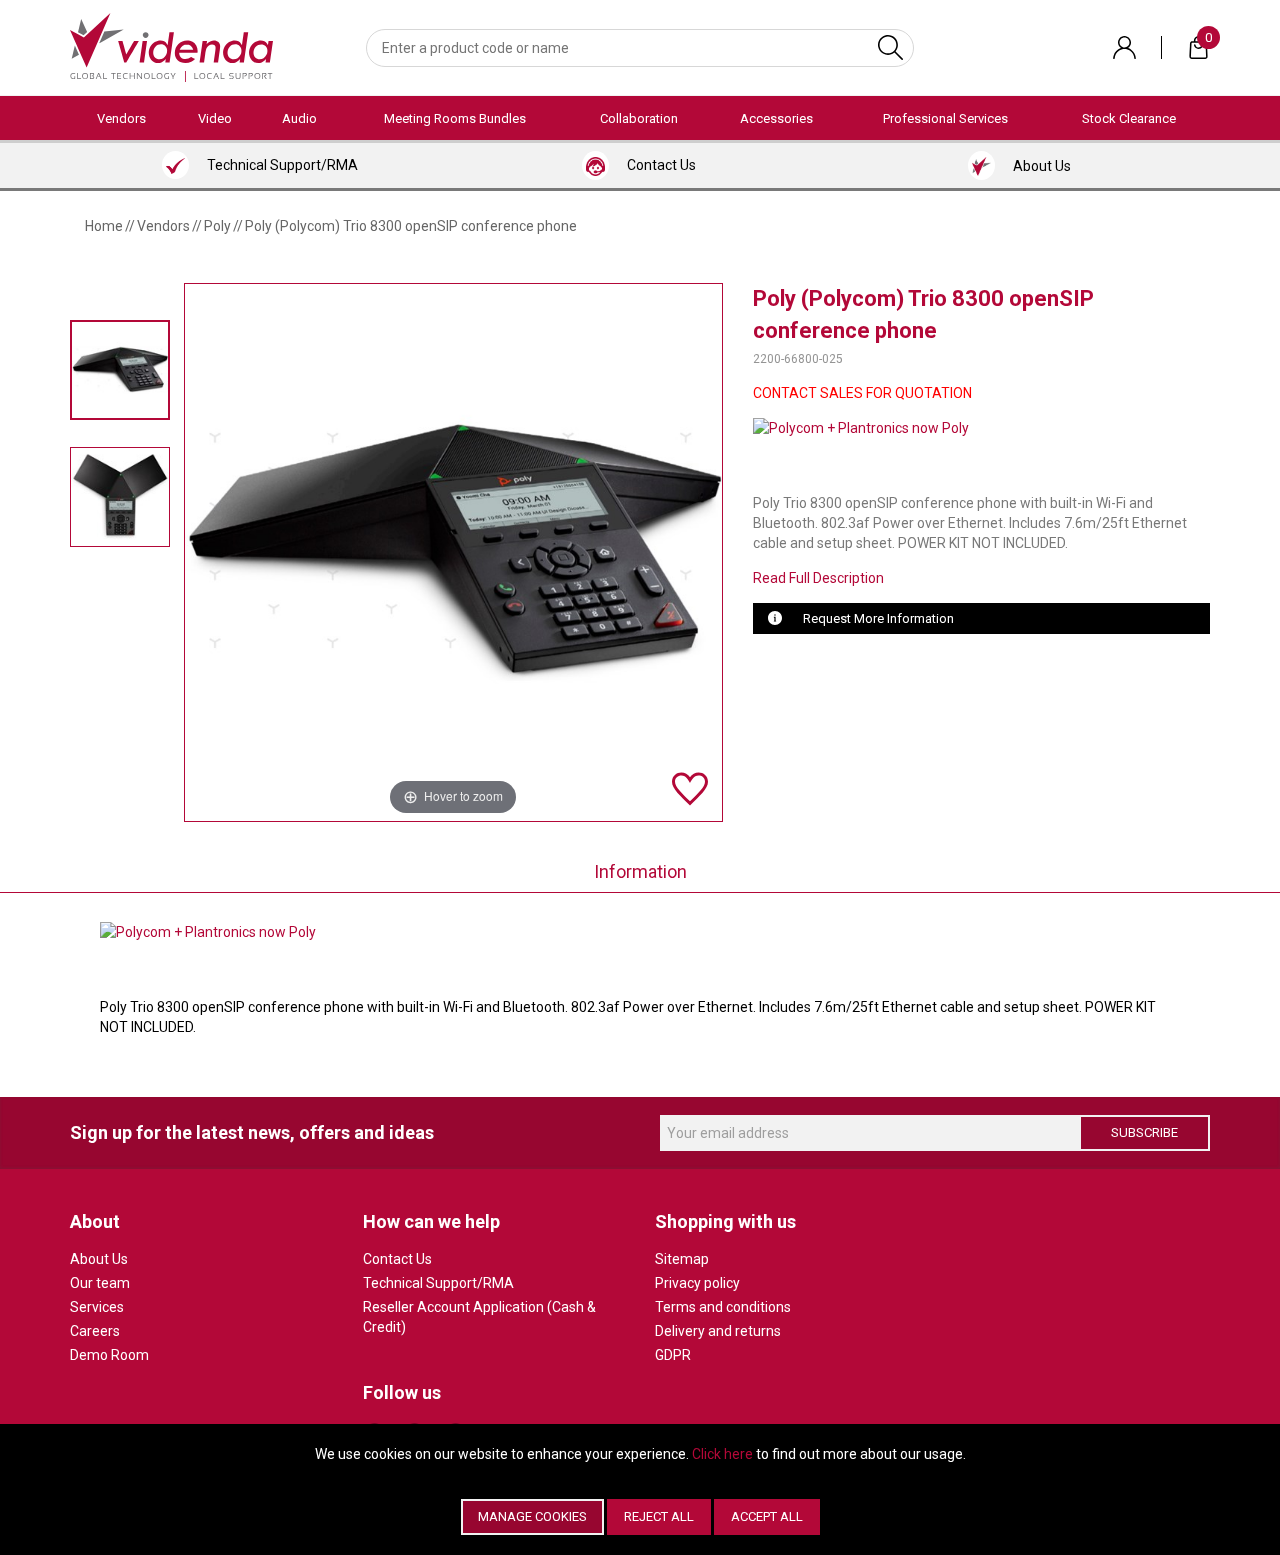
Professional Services (945, 118)
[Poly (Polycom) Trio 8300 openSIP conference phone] (120, 369)
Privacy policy (697, 1283)
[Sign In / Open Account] (1124, 47)
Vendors (121, 118)
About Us (99, 1259)
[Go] (890, 48)
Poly (217, 226)
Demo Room (109, 1355)
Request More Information (878, 618)
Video (215, 118)
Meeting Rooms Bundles (455, 118)
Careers (95, 1331)
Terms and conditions (723, 1307)
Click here (722, 1454)
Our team (100, 1283)
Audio (299, 118)
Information (640, 871)
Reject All (659, 1516)
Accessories (776, 118)
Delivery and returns (718, 1331)
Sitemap (682, 1259)
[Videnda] (171, 46)
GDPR (673, 1355)
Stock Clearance (1129, 118)
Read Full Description (818, 578)
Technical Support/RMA (438, 1283)
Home (104, 226)
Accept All (767, 1516)
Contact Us (397, 1259)
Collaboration (639, 118)
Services (97, 1307)
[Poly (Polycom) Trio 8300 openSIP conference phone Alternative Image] (120, 497)
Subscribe (1144, 1132)
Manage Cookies (532, 1516)
